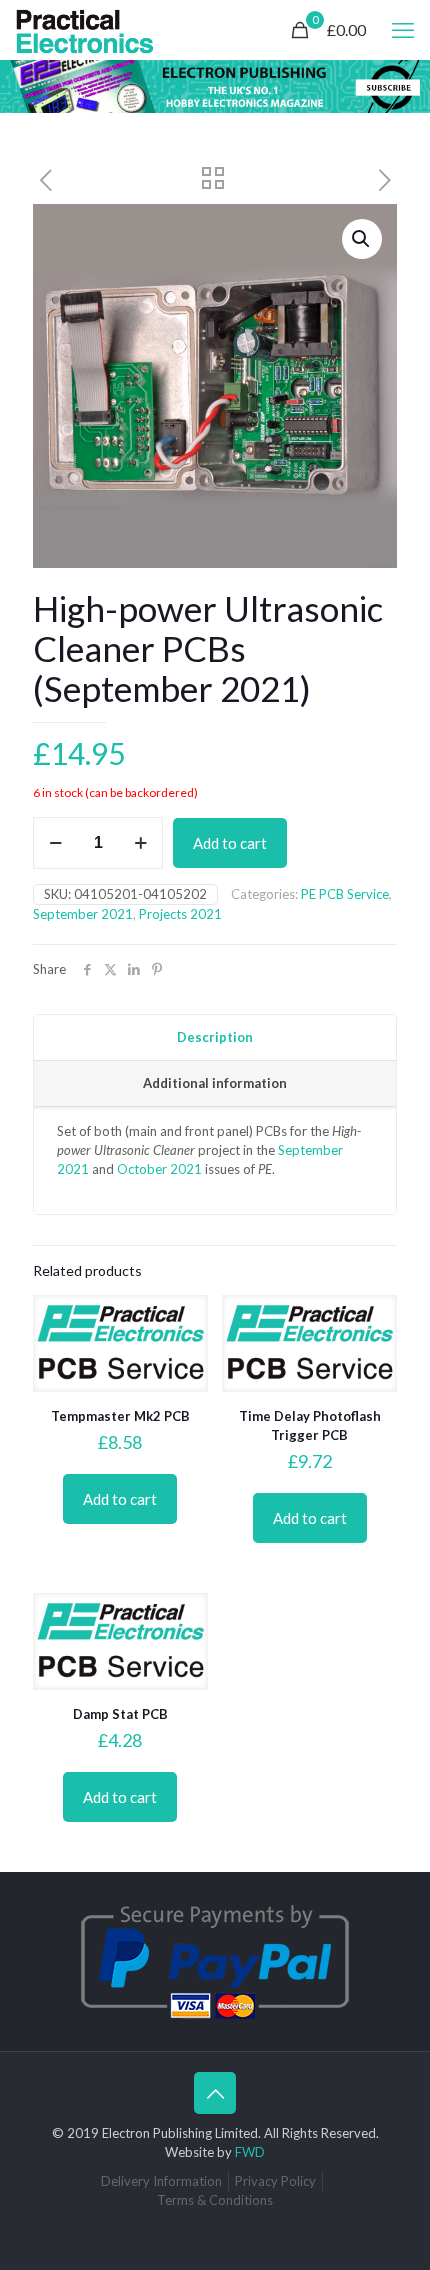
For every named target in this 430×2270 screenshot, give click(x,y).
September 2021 (83, 914)
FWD (250, 2152)
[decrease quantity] (55, 843)
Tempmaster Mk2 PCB (120, 1416)
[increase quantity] (140, 843)
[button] (362, 239)
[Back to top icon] (215, 2093)
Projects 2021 (180, 914)
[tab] (215, 1038)
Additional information (215, 1083)
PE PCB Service (345, 894)
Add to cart (230, 843)
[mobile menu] (403, 30)
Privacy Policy (275, 2181)
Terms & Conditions (215, 2200)
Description (215, 1037)
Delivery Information (161, 2181)
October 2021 (159, 1169)
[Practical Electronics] (85, 30)
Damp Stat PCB (120, 1714)
